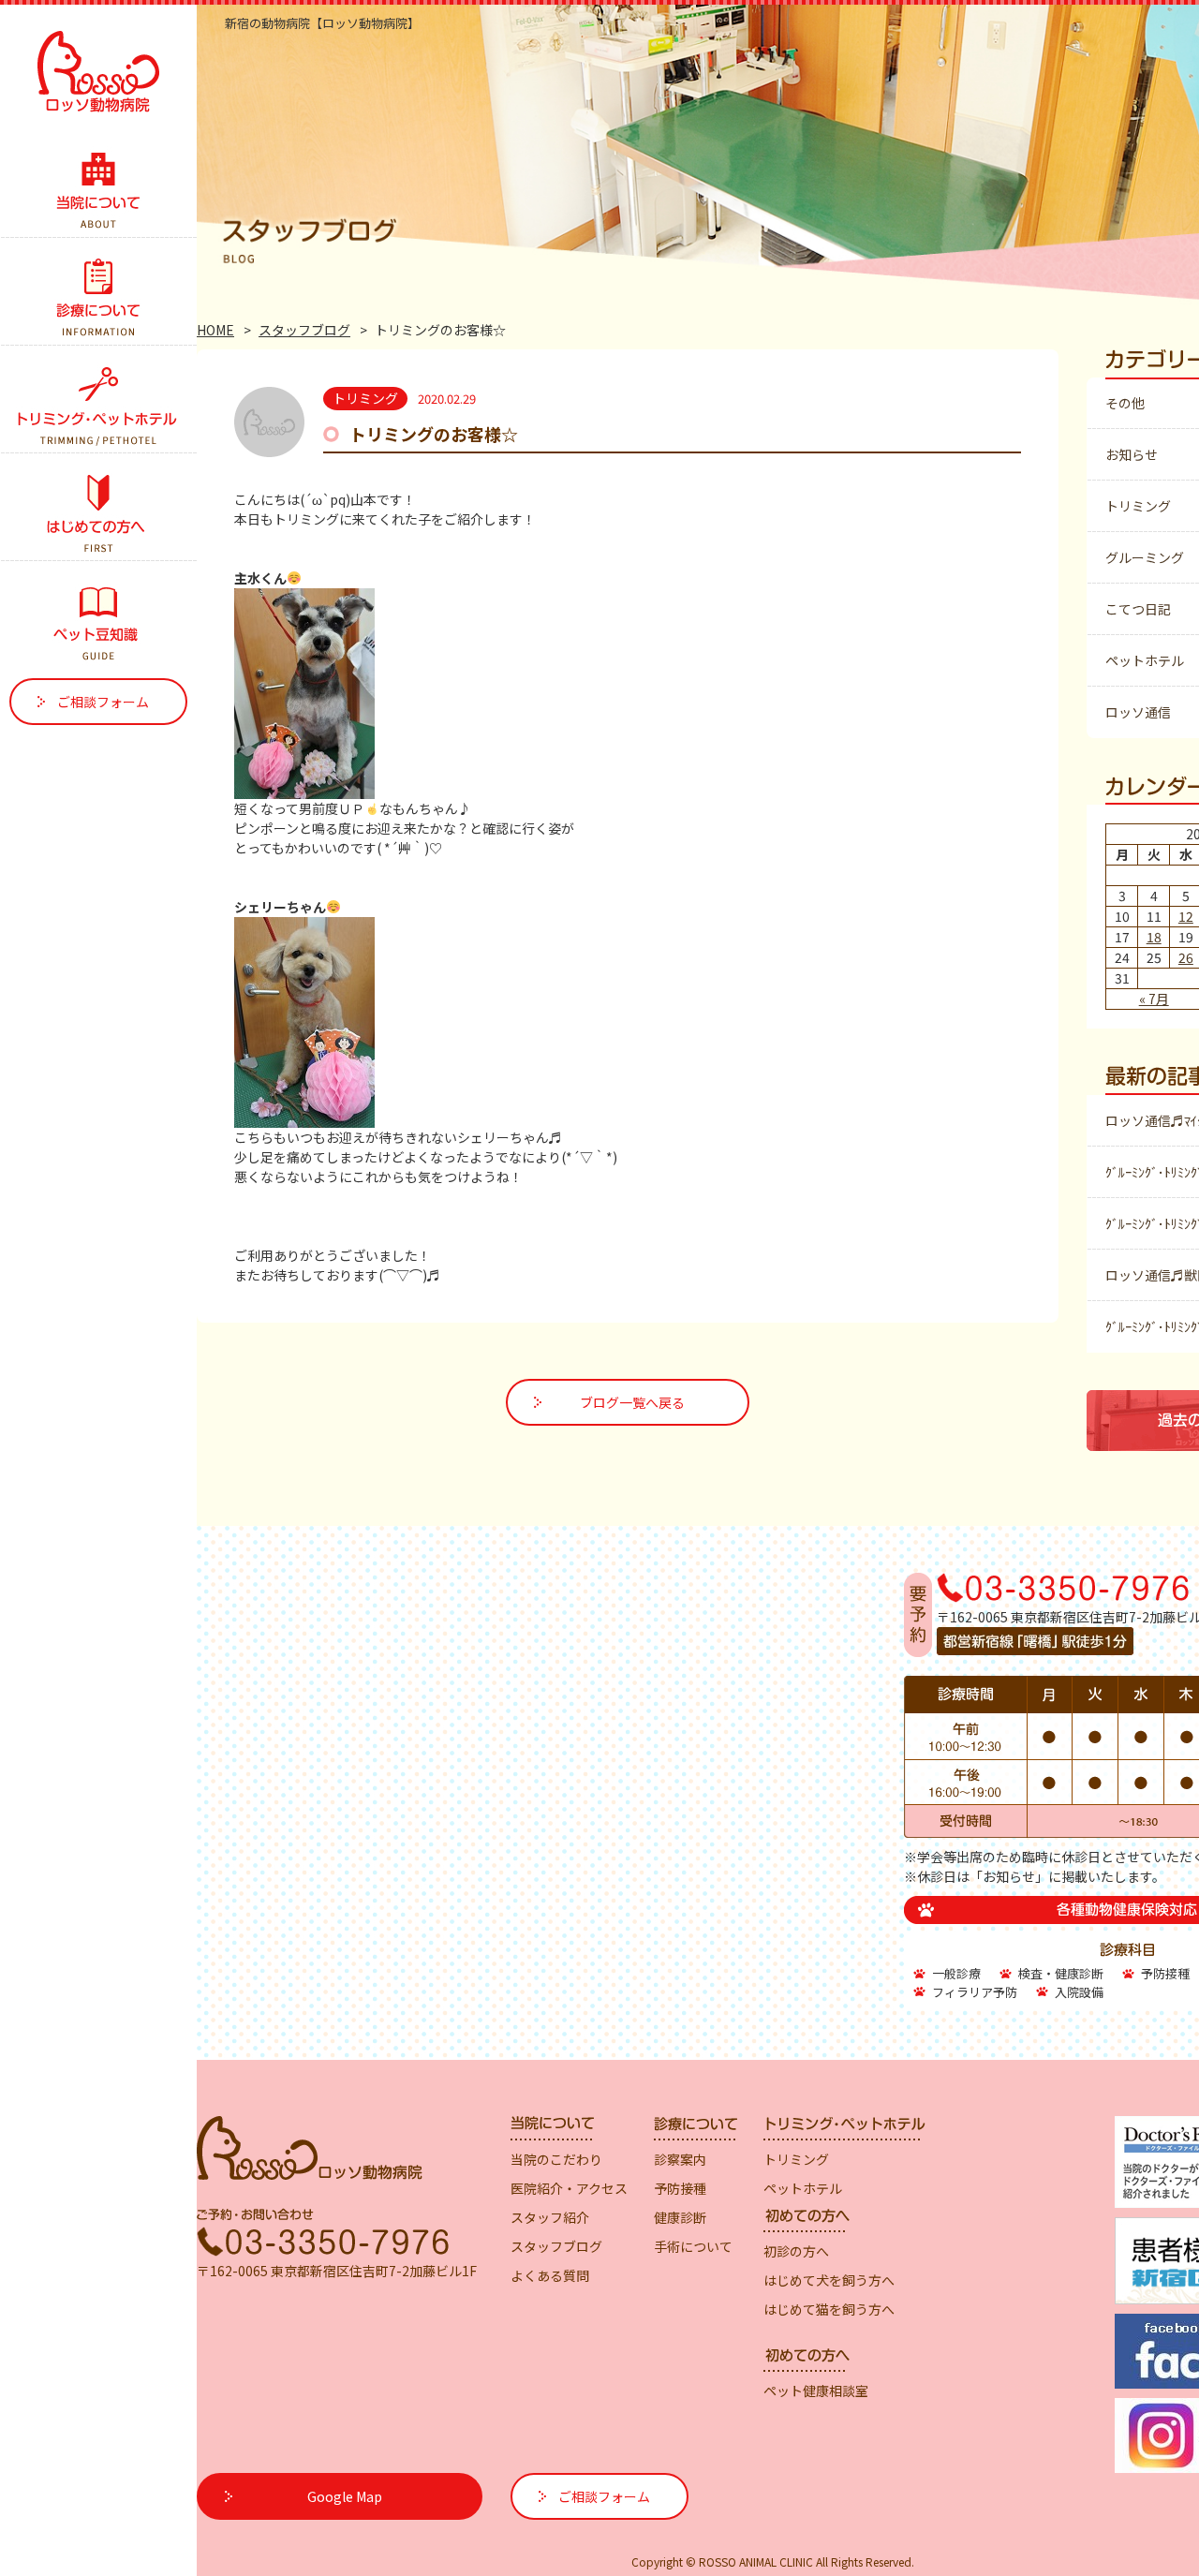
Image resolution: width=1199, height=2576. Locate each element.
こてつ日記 (1138, 609)
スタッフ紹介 (550, 2217)
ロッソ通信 (1138, 712)
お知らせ (1132, 454)
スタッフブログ (304, 330)
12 (1186, 916)
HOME (215, 330)
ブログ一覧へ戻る (632, 1402)
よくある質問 (550, 2275)
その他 (1125, 403)
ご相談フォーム (103, 702)
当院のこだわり (556, 2159)
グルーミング (1145, 557)
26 (1186, 957)
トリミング (1138, 506)
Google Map (345, 2496)
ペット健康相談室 (816, 2391)
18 (1154, 937)
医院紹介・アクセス (569, 2188)
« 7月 (1154, 999)
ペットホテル (1145, 660)
